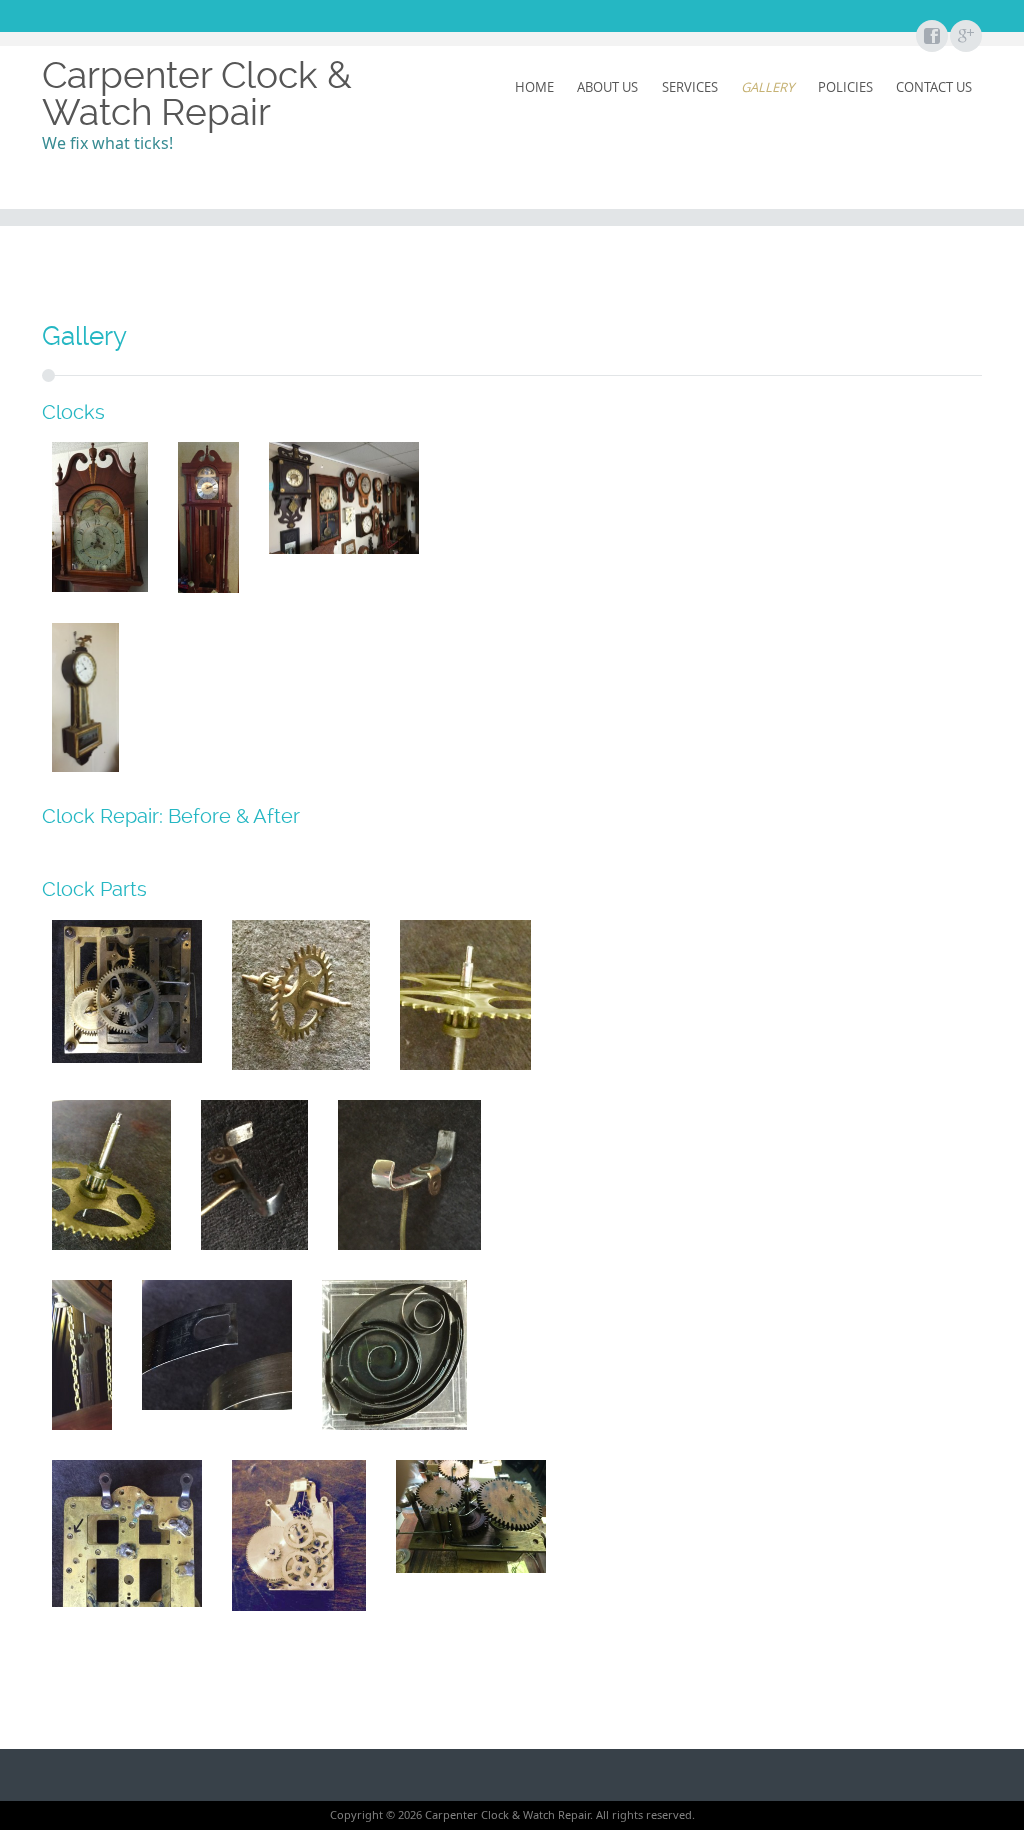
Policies (845, 87)
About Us (607, 87)
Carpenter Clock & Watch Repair (197, 93)
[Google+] (965, 37)
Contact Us (934, 87)
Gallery (767, 87)
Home (534, 87)
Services (690, 87)
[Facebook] (931, 37)
